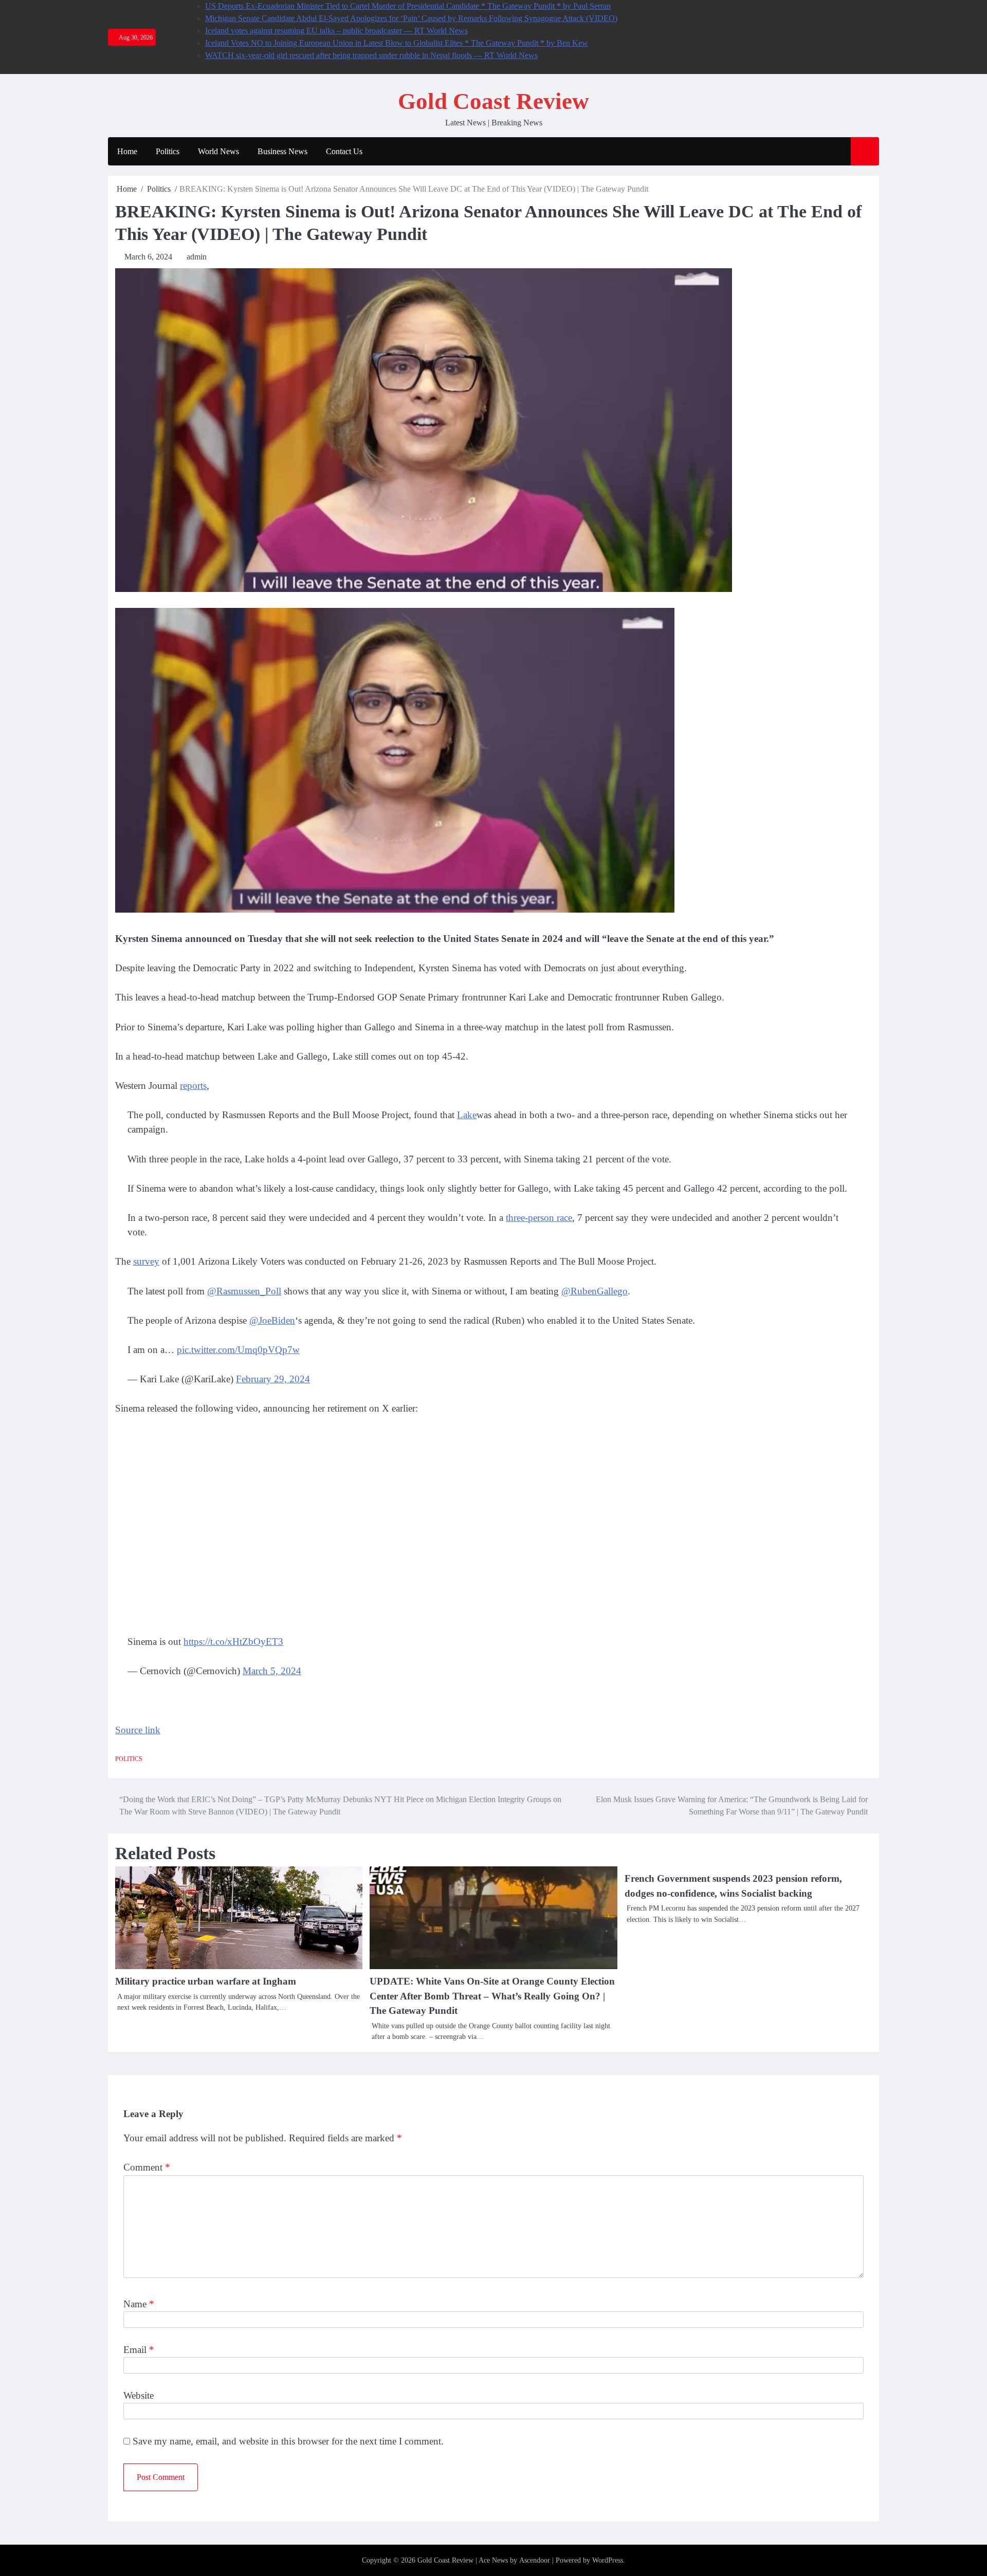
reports (193, 1086)
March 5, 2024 (272, 1671)
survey (146, 1261)
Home (127, 151)
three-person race (539, 1218)
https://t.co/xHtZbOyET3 (233, 1642)
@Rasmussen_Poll (244, 1291)
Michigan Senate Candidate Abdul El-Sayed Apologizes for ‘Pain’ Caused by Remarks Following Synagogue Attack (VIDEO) (411, 18)
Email (139, 2350)
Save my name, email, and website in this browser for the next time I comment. (288, 2441)
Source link (138, 1730)
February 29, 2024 (273, 1379)
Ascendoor (535, 2560)
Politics (168, 151)
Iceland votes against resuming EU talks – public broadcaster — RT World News (336, 31)
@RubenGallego (595, 1291)
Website (139, 2395)
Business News (282, 151)
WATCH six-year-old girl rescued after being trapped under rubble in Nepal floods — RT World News (371, 55)
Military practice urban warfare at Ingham (206, 1981)
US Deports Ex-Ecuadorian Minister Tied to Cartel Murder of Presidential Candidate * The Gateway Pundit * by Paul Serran (408, 6)
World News (218, 151)
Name (139, 2304)
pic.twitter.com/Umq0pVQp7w (238, 1350)
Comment (147, 2167)
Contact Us (344, 151)
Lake (467, 1115)
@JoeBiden (272, 1320)
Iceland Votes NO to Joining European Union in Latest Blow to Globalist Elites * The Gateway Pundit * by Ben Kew (397, 43)
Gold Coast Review (493, 101)
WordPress (608, 2560)
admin (197, 257)
